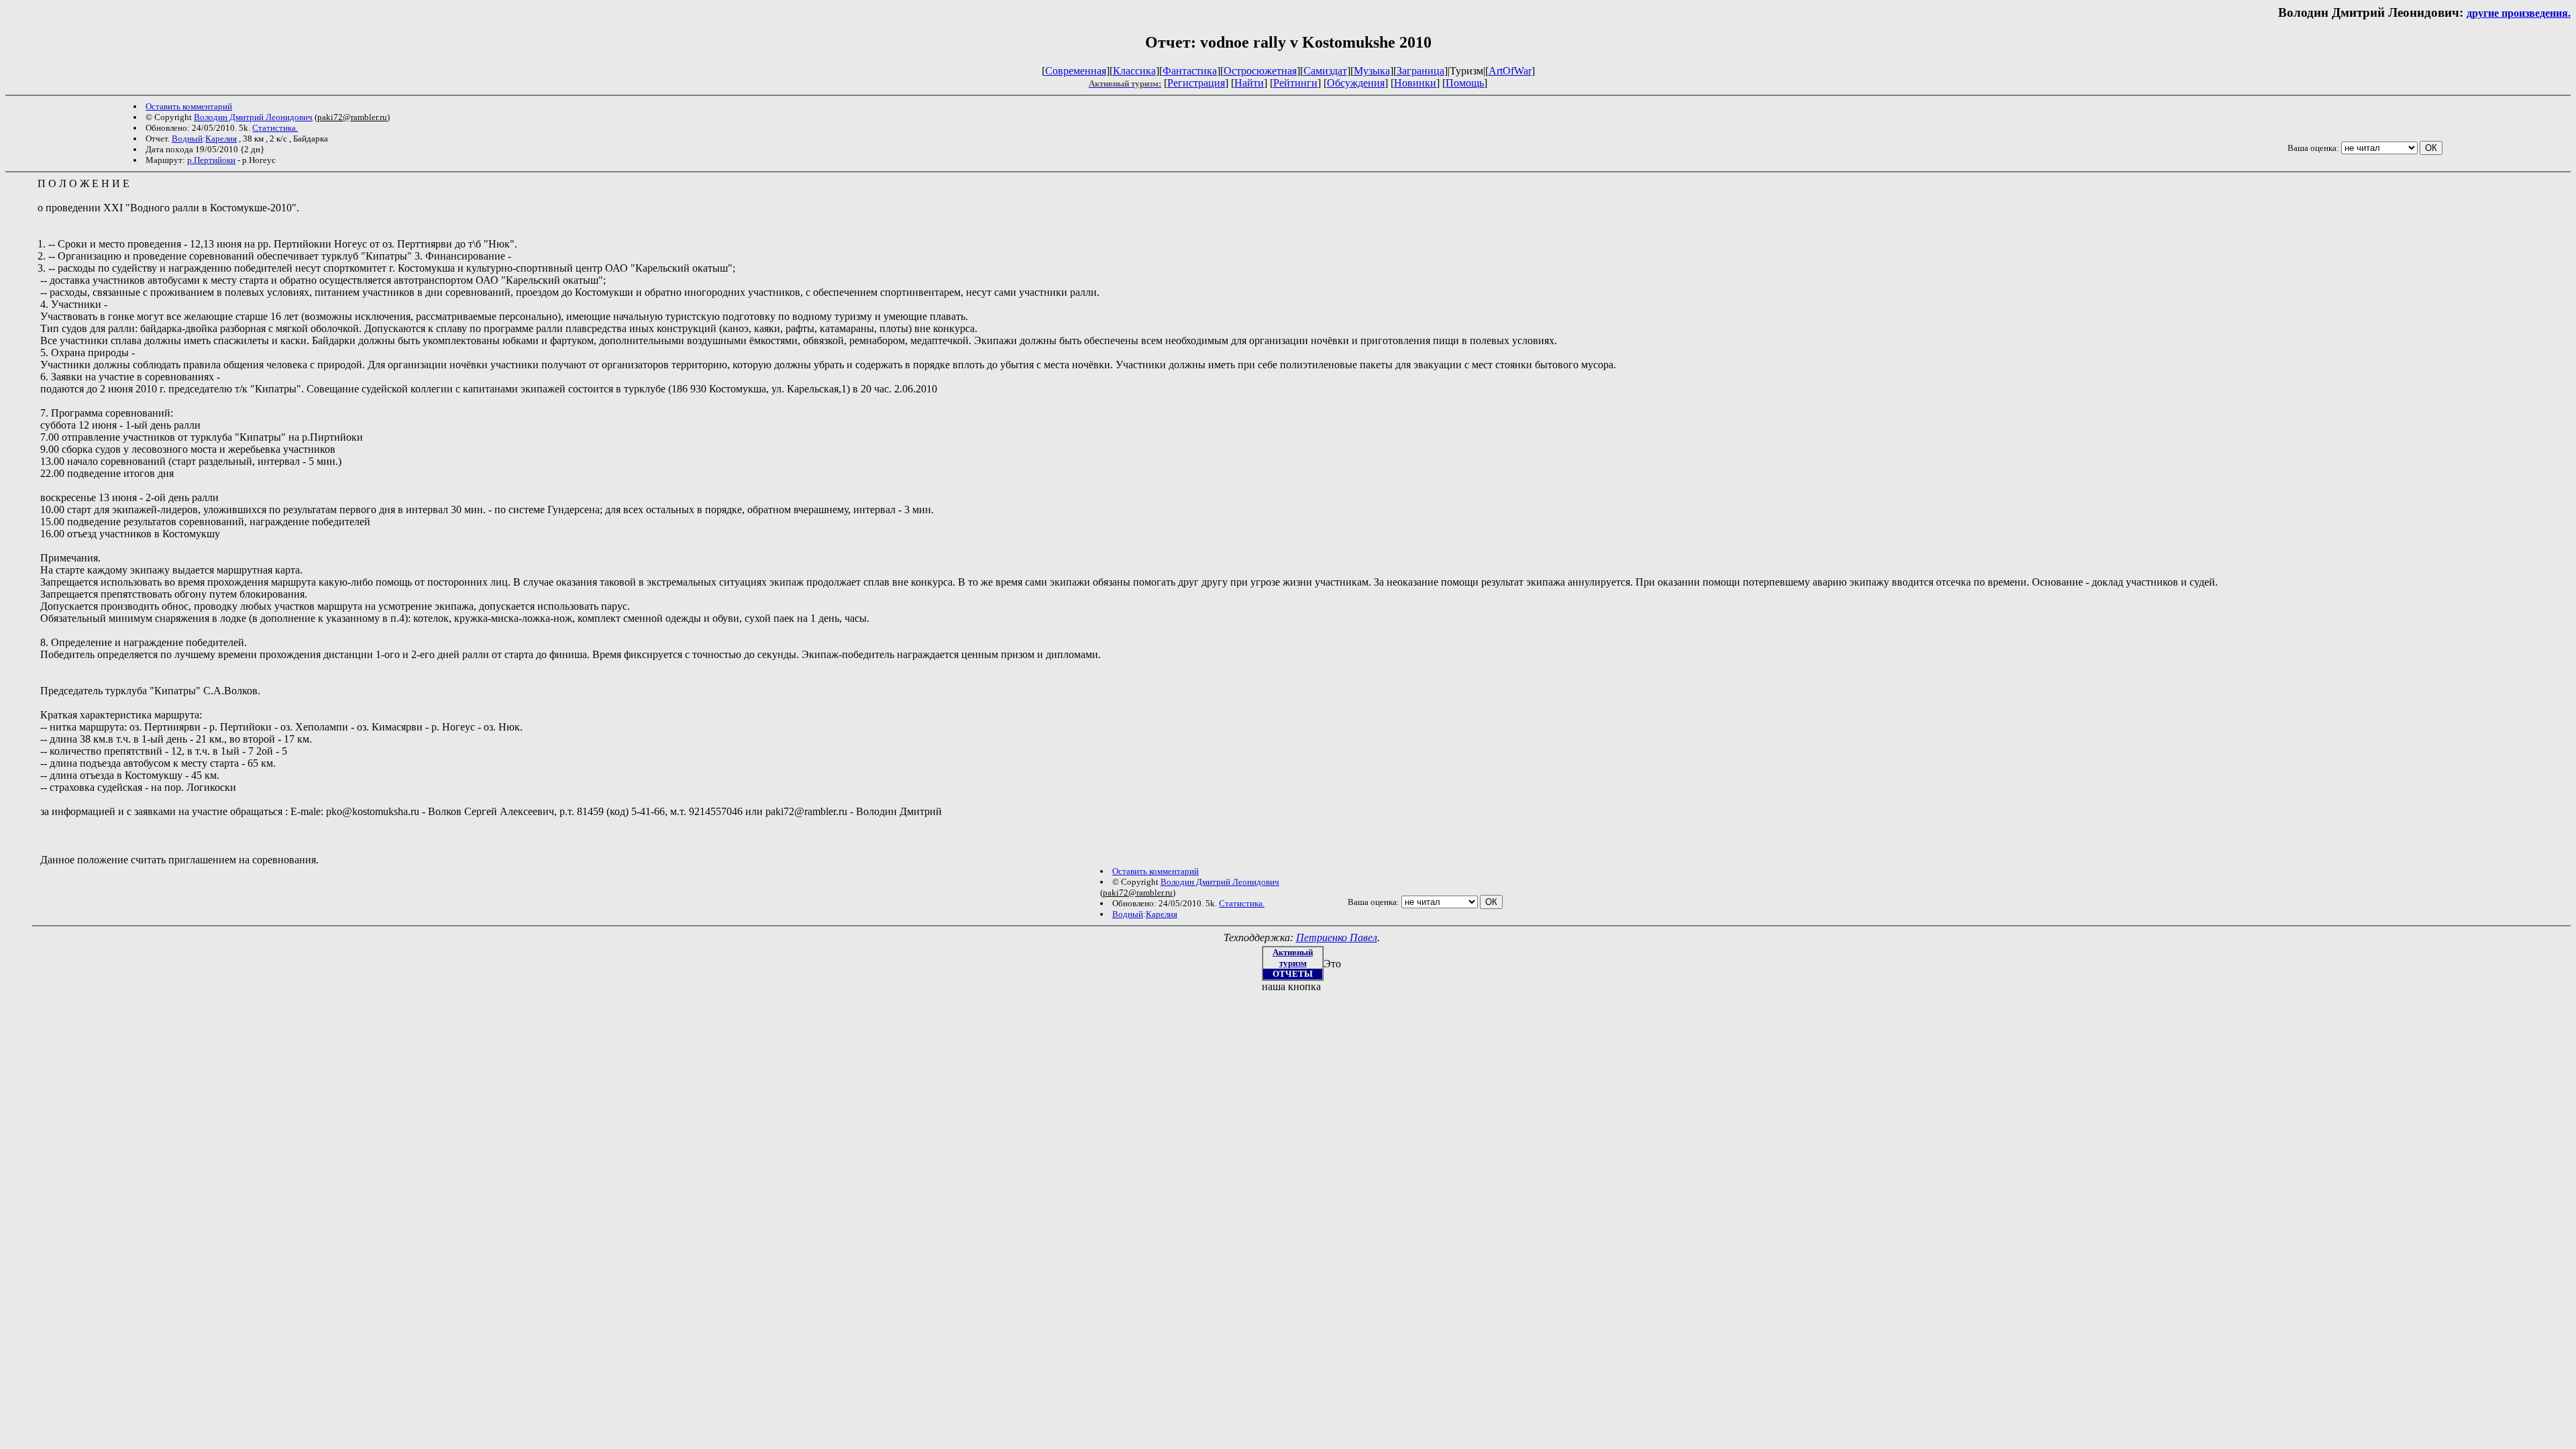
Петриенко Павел (1337, 937)
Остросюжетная (1260, 71)
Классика (1134, 71)
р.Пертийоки (211, 160)
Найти (1249, 83)
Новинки (1415, 83)
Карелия (221, 139)
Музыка (1372, 71)
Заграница (1420, 71)
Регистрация (1196, 83)
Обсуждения (1356, 83)
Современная (1076, 71)
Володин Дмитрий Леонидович (253, 117)
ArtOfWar (1510, 71)
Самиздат (1325, 71)
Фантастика (1190, 71)
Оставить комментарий (189, 106)
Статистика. (275, 128)
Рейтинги (1295, 83)
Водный (187, 139)
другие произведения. (2519, 13)
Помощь (1465, 83)
